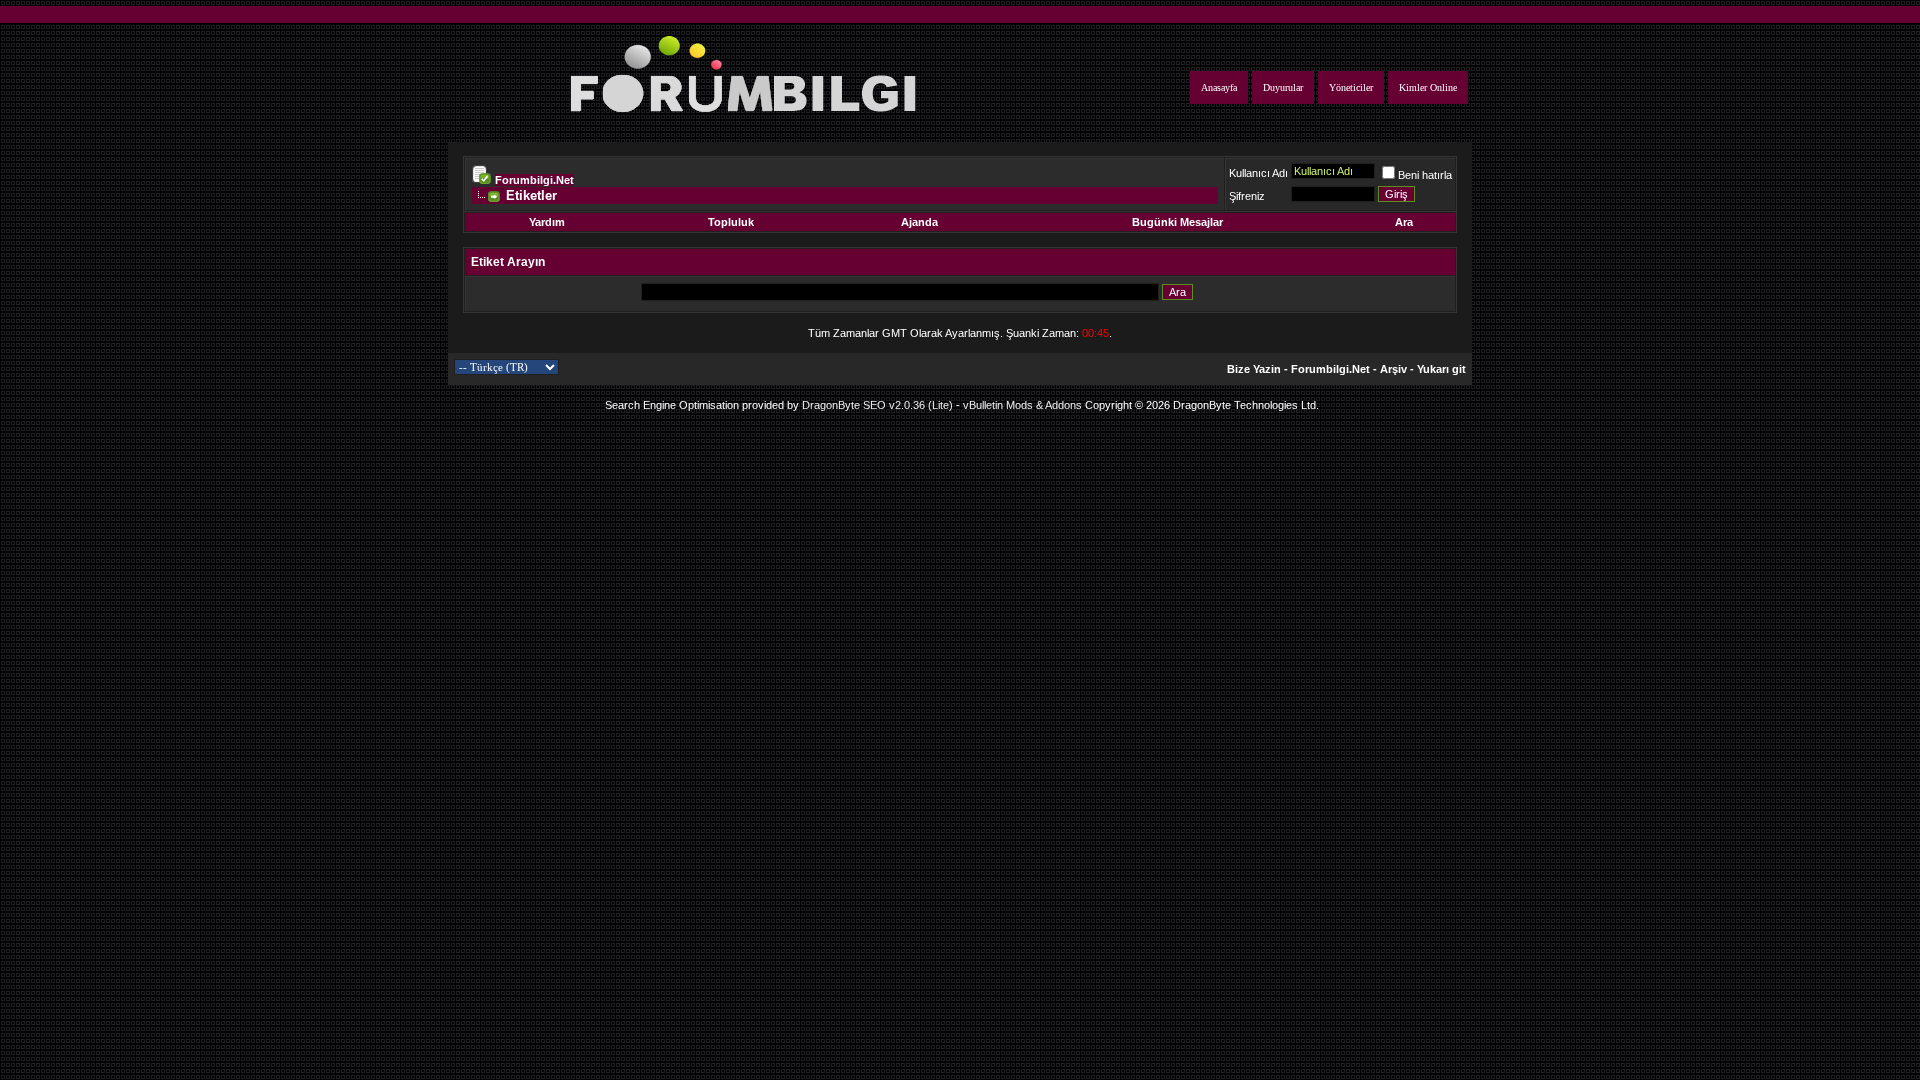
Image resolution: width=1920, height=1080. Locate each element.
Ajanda (919, 222)
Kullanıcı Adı (1258, 173)
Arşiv (1393, 369)
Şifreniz (1247, 196)
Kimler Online (1428, 87)
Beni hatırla (1425, 175)
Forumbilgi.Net (534, 180)
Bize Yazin (1254, 369)
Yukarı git (1441, 369)
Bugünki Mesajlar (1177, 222)
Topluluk (731, 222)
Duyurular (1283, 87)
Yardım (547, 222)
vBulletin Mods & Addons (1022, 405)
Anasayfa (1219, 87)
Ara (1404, 222)
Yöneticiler (1351, 87)
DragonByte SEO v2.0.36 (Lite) (877, 405)
